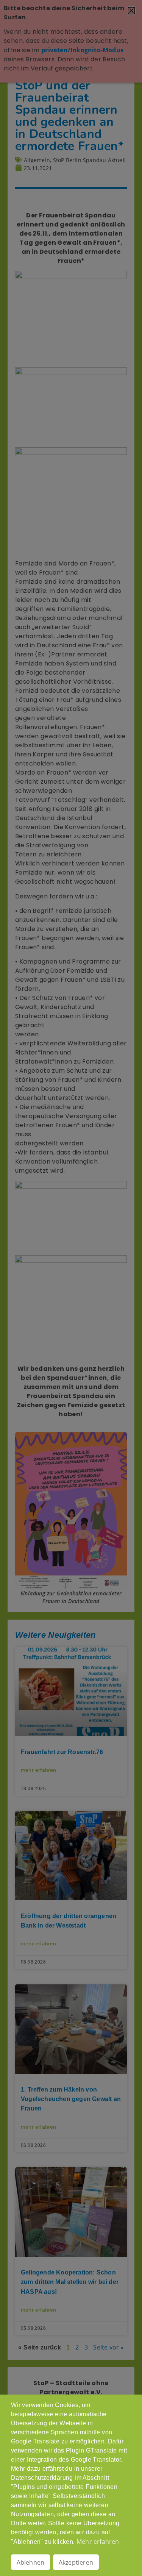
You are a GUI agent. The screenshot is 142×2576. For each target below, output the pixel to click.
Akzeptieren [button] (76, 2562)
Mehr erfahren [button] (98, 2542)
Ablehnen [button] (31, 2562)
